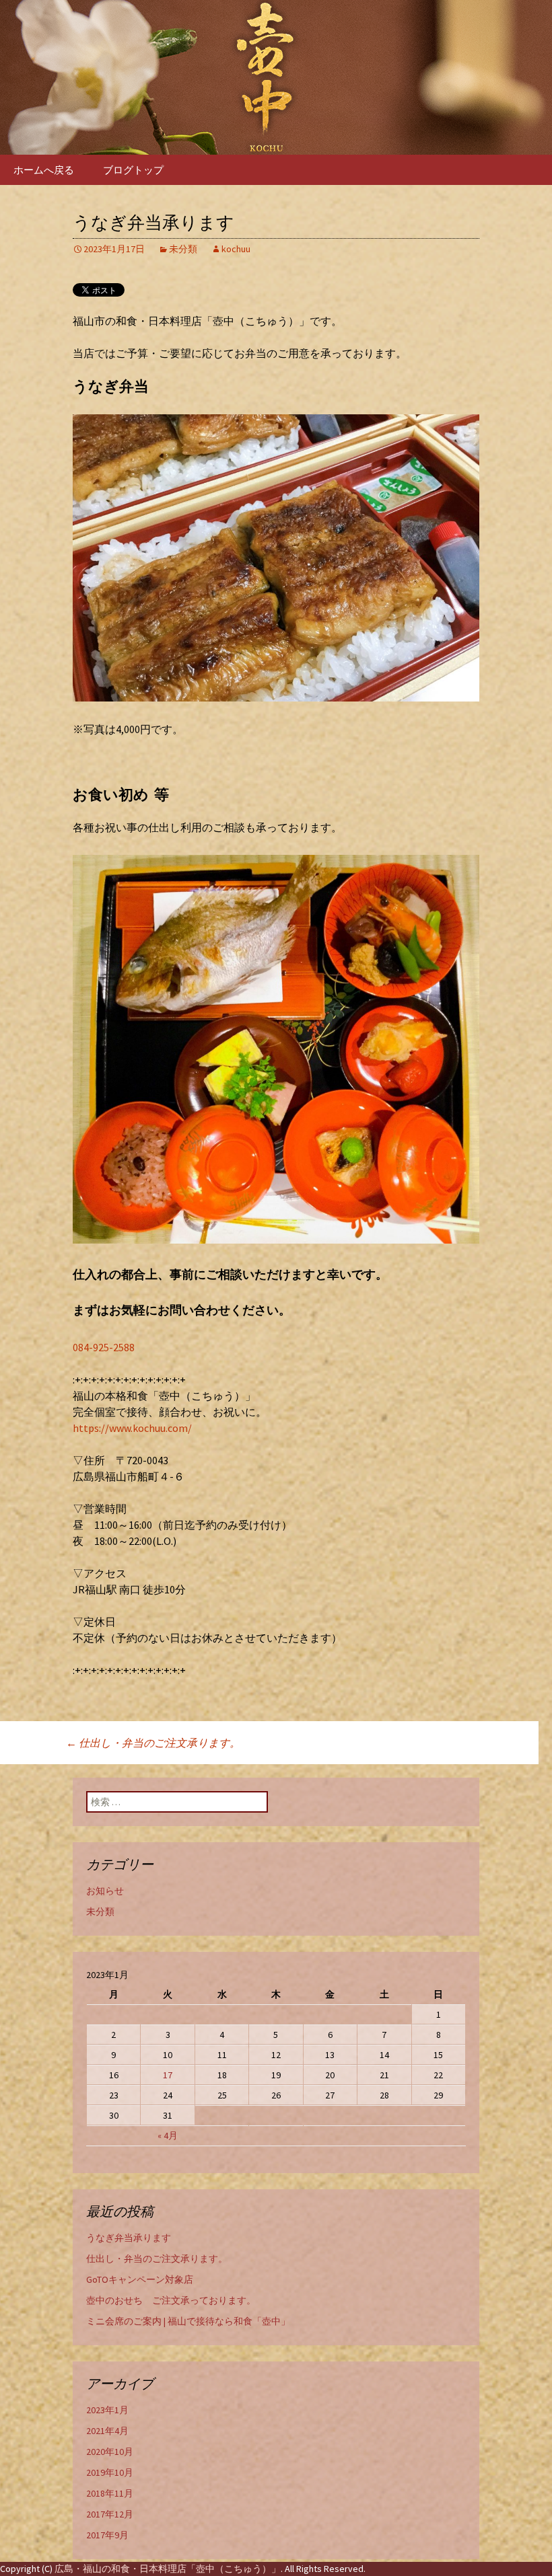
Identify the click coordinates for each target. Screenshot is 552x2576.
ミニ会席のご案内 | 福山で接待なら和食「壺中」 (188, 2321)
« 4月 (168, 2135)
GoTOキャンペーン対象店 (140, 2279)
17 (168, 2075)
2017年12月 (110, 2514)
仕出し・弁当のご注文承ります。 (153, 1743)
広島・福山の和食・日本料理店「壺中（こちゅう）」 (168, 2569)
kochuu (236, 249)
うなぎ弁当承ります (129, 2238)
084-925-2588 (104, 1347)
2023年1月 (107, 2410)
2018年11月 (110, 2493)
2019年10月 (110, 2472)
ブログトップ (133, 170)
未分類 (183, 249)
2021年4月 (107, 2431)
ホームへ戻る (44, 170)
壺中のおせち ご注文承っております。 (171, 2300)
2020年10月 (110, 2452)
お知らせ (105, 1891)
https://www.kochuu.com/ (132, 1428)
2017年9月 (107, 2535)
